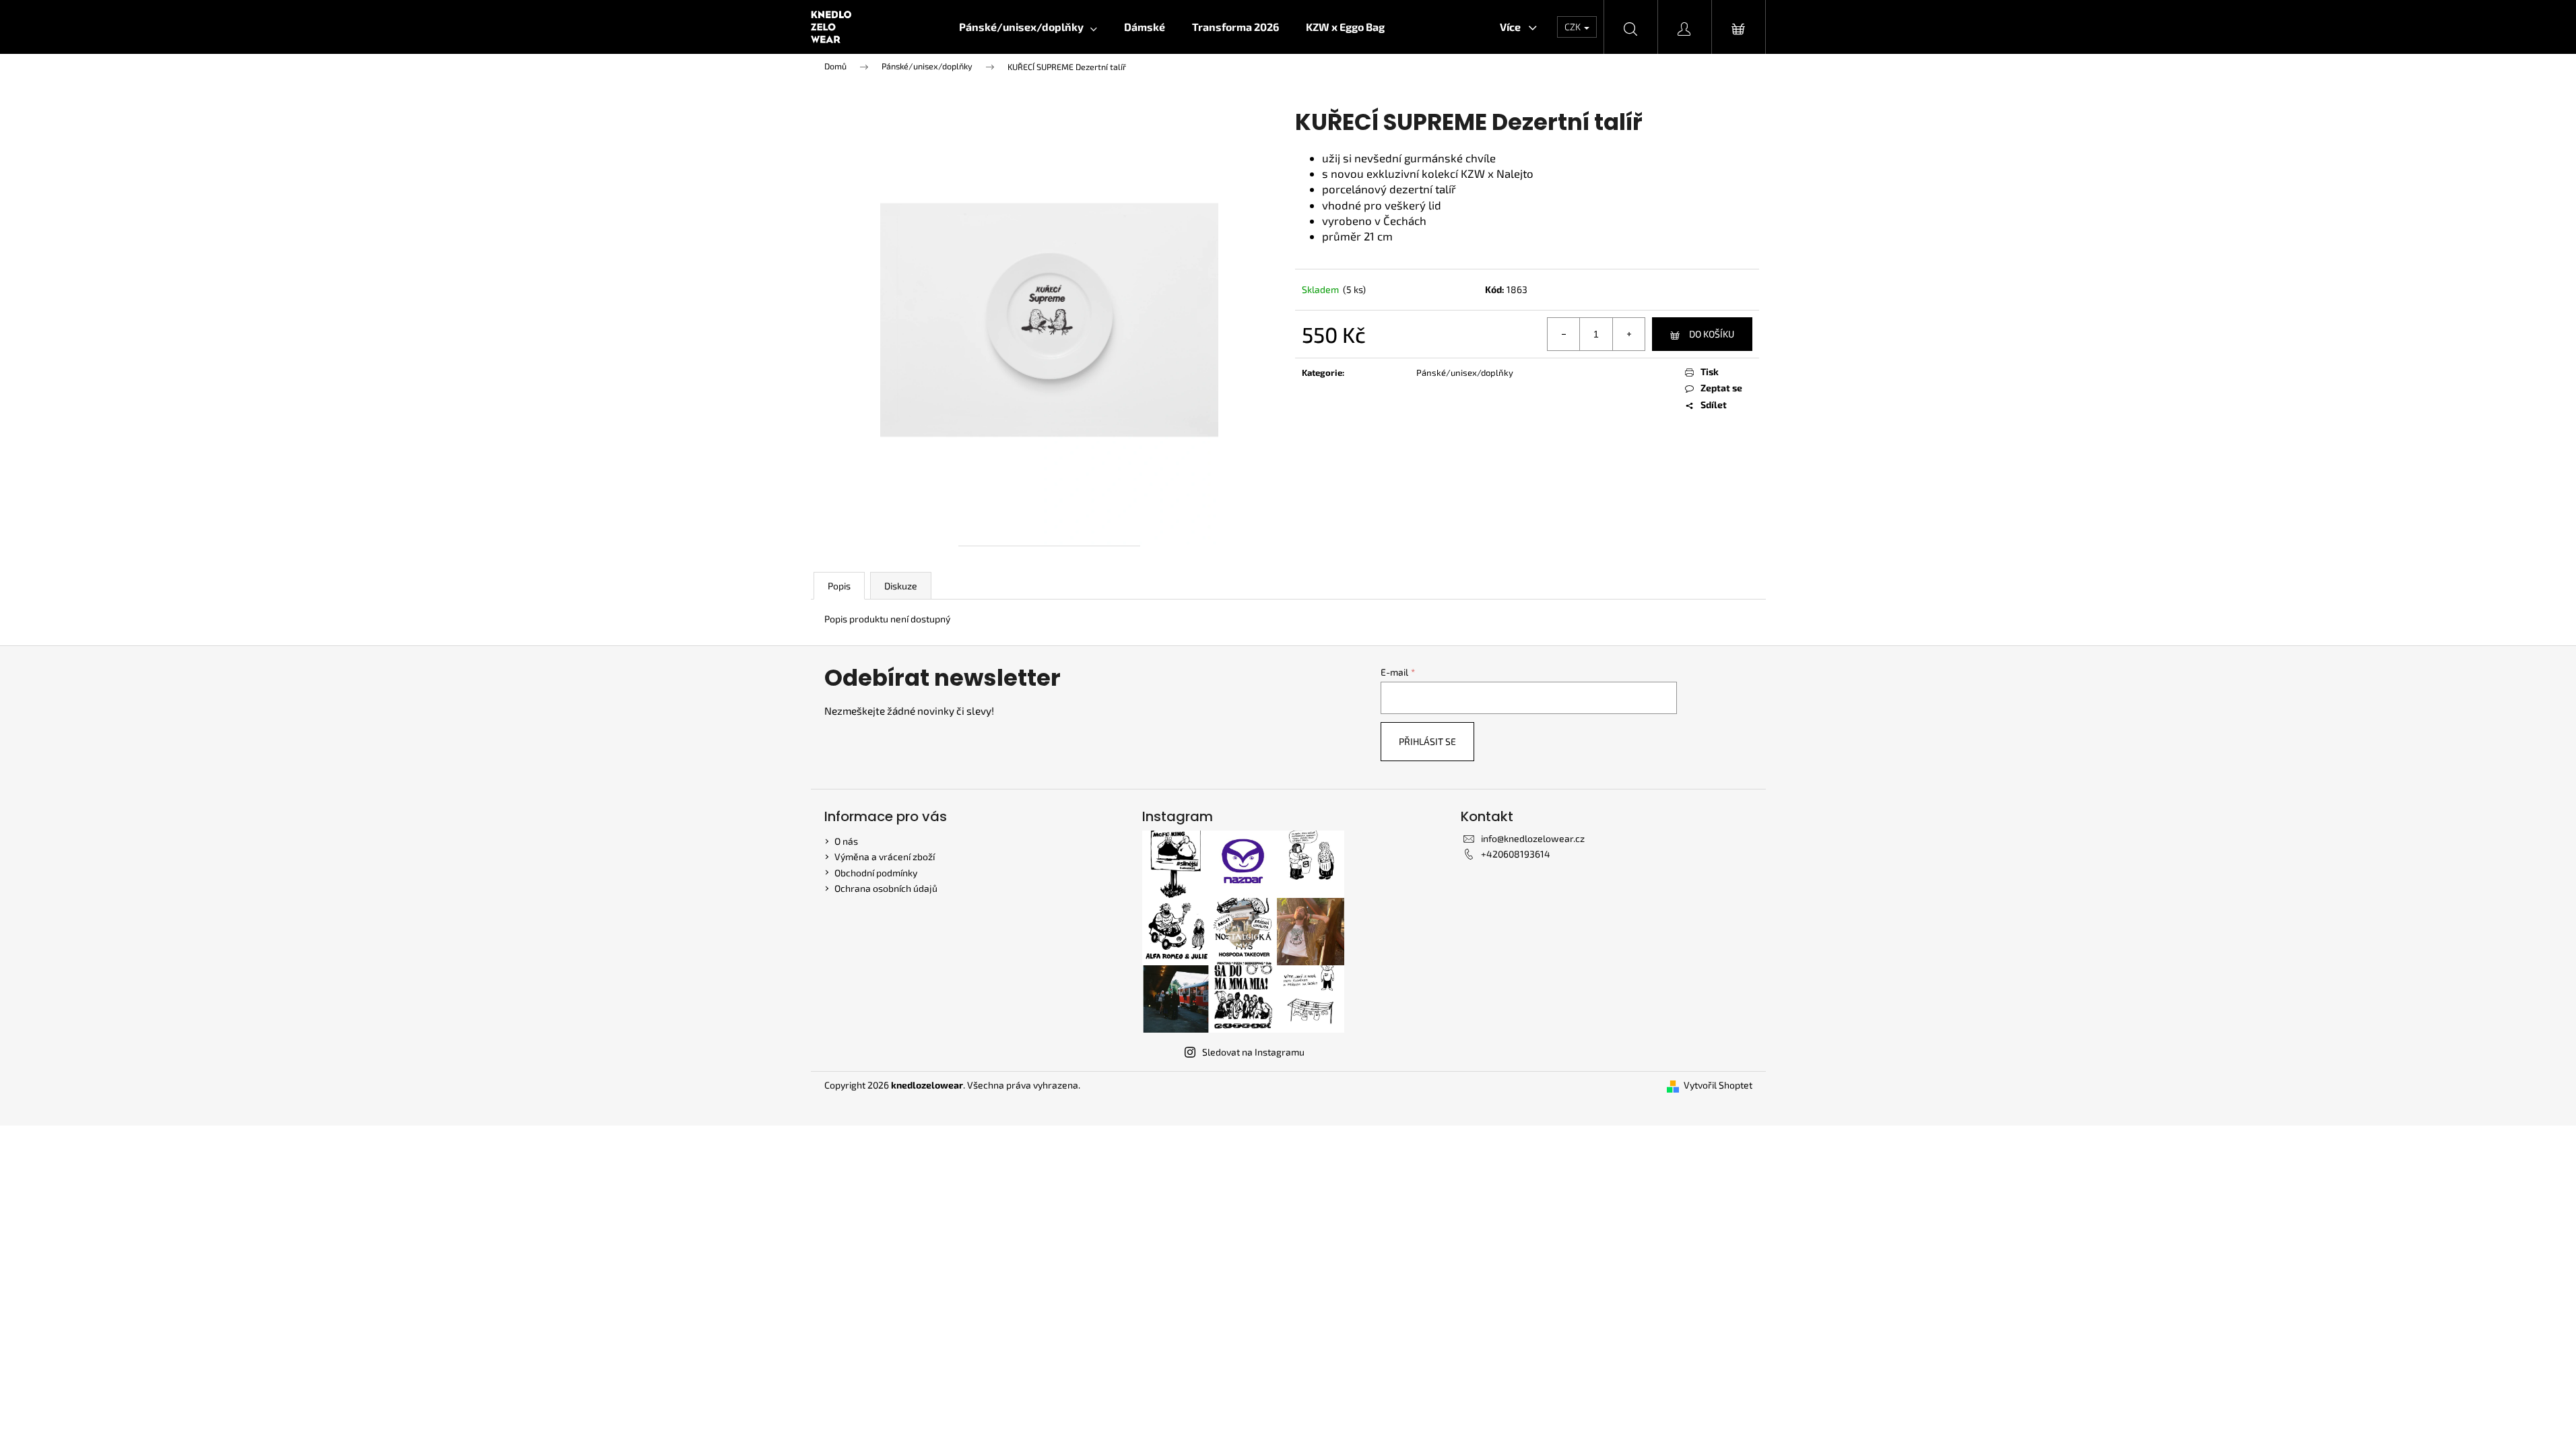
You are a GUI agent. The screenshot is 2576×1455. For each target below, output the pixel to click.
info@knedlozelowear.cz (1533, 838)
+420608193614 (1516, 854)
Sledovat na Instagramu (1253, 1052)
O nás (846, 841)
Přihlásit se (1427, 741)
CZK (1574, 27)
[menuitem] (1028, 27)
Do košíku (1712, 334)
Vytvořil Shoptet (1718, 1085)
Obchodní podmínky (876, 873)
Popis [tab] (839, 586)
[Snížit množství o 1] (1564, 334)
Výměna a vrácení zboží (885, 856)
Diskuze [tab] (901, 586)
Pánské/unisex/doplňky (1465, 373)
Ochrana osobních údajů (886, 888)
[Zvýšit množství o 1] (1628, 334)
